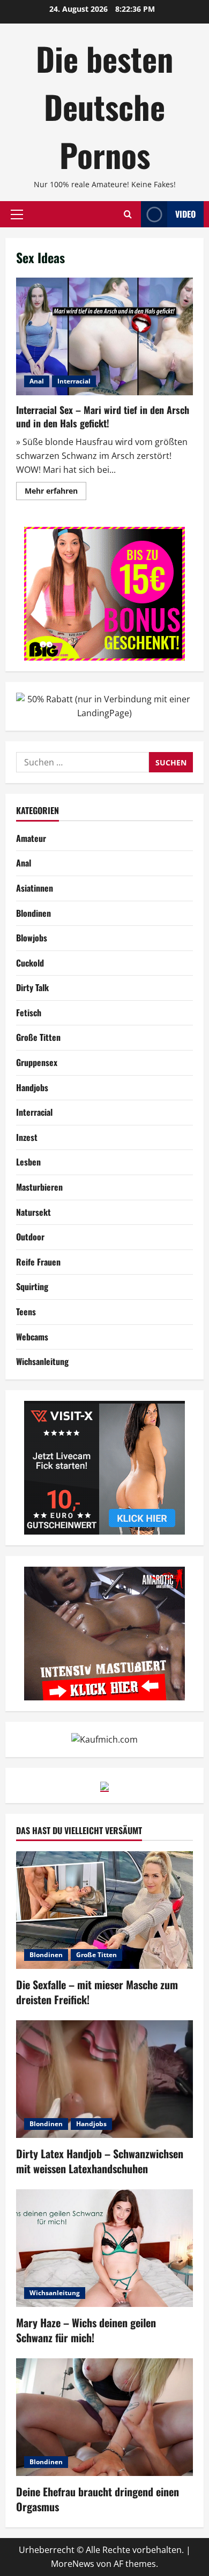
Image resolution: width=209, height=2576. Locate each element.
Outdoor (30, 1237)
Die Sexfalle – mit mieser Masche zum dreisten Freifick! (97, 1992)
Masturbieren (39, 1187)
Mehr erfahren (55, 493)
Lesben (28, 1162)
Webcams (32, 1337)
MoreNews (73, 2564)
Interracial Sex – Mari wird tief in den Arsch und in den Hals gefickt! (104, 336)
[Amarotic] (104, 1632)
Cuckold (30, 963)
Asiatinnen (35, 888)
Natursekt (33, 1212)
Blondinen (33, 913)
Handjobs (32, 1087)
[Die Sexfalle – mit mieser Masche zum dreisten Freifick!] (104, 1910)
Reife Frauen (38, 1262)
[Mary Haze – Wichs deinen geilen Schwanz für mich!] (104, 2248)
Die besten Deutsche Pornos (104, 106)
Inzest (27, 1137)
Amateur (31, 838)
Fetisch (29, 1013)
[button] (17, 214)
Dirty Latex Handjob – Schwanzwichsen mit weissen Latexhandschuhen (100, 2161)
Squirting (32, 1286)
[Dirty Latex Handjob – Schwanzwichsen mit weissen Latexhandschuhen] (104, 2079)
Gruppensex (37, 1062)
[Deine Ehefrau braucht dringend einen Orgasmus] (104, 2417)
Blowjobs (32, 938)
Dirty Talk (32, 987)
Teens (26, 1312)
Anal (37, 381)
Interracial (74, 381)
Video (185, 214)
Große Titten (38, 1037)
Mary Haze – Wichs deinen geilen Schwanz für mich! (86, 2330)
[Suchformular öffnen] (128, 214)
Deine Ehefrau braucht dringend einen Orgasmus (98, 2499)
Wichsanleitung (42, 1361)
